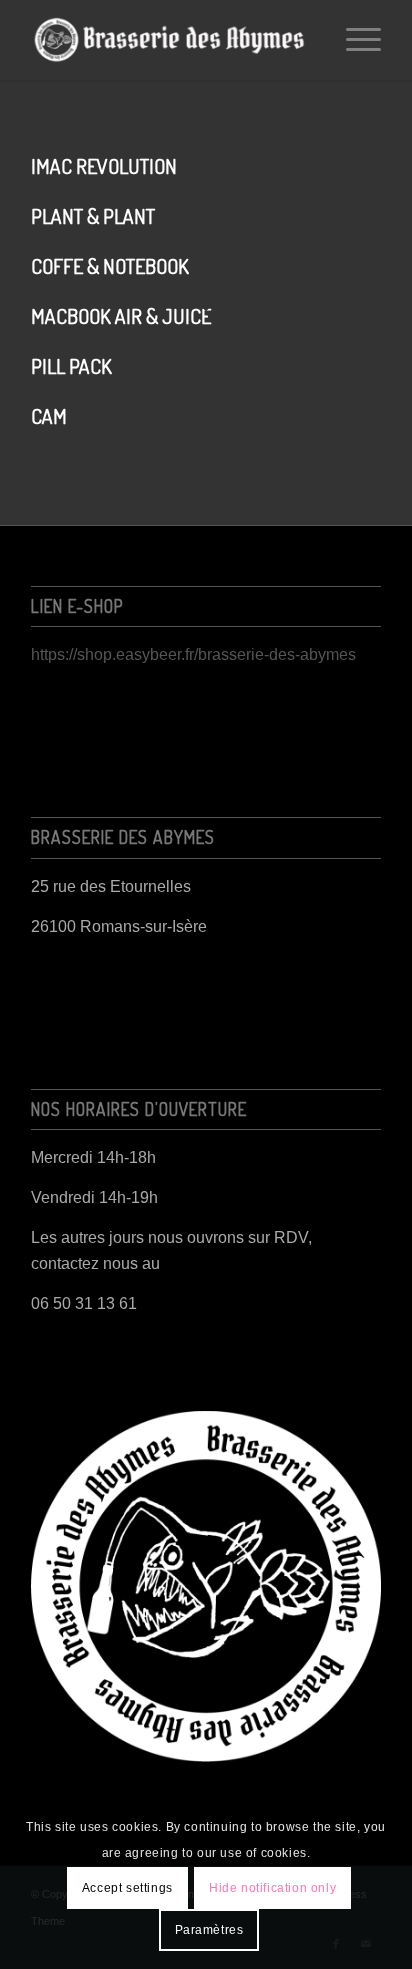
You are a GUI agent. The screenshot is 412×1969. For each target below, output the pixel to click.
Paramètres (209, 1930)
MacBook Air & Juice (121, 316)
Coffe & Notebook (110, 266)
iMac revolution (104, 166)
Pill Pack (71, 366)
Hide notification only (272, 1888)
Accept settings (127, 1888)
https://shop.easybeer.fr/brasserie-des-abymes (193, 654)
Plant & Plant (93, 216)
